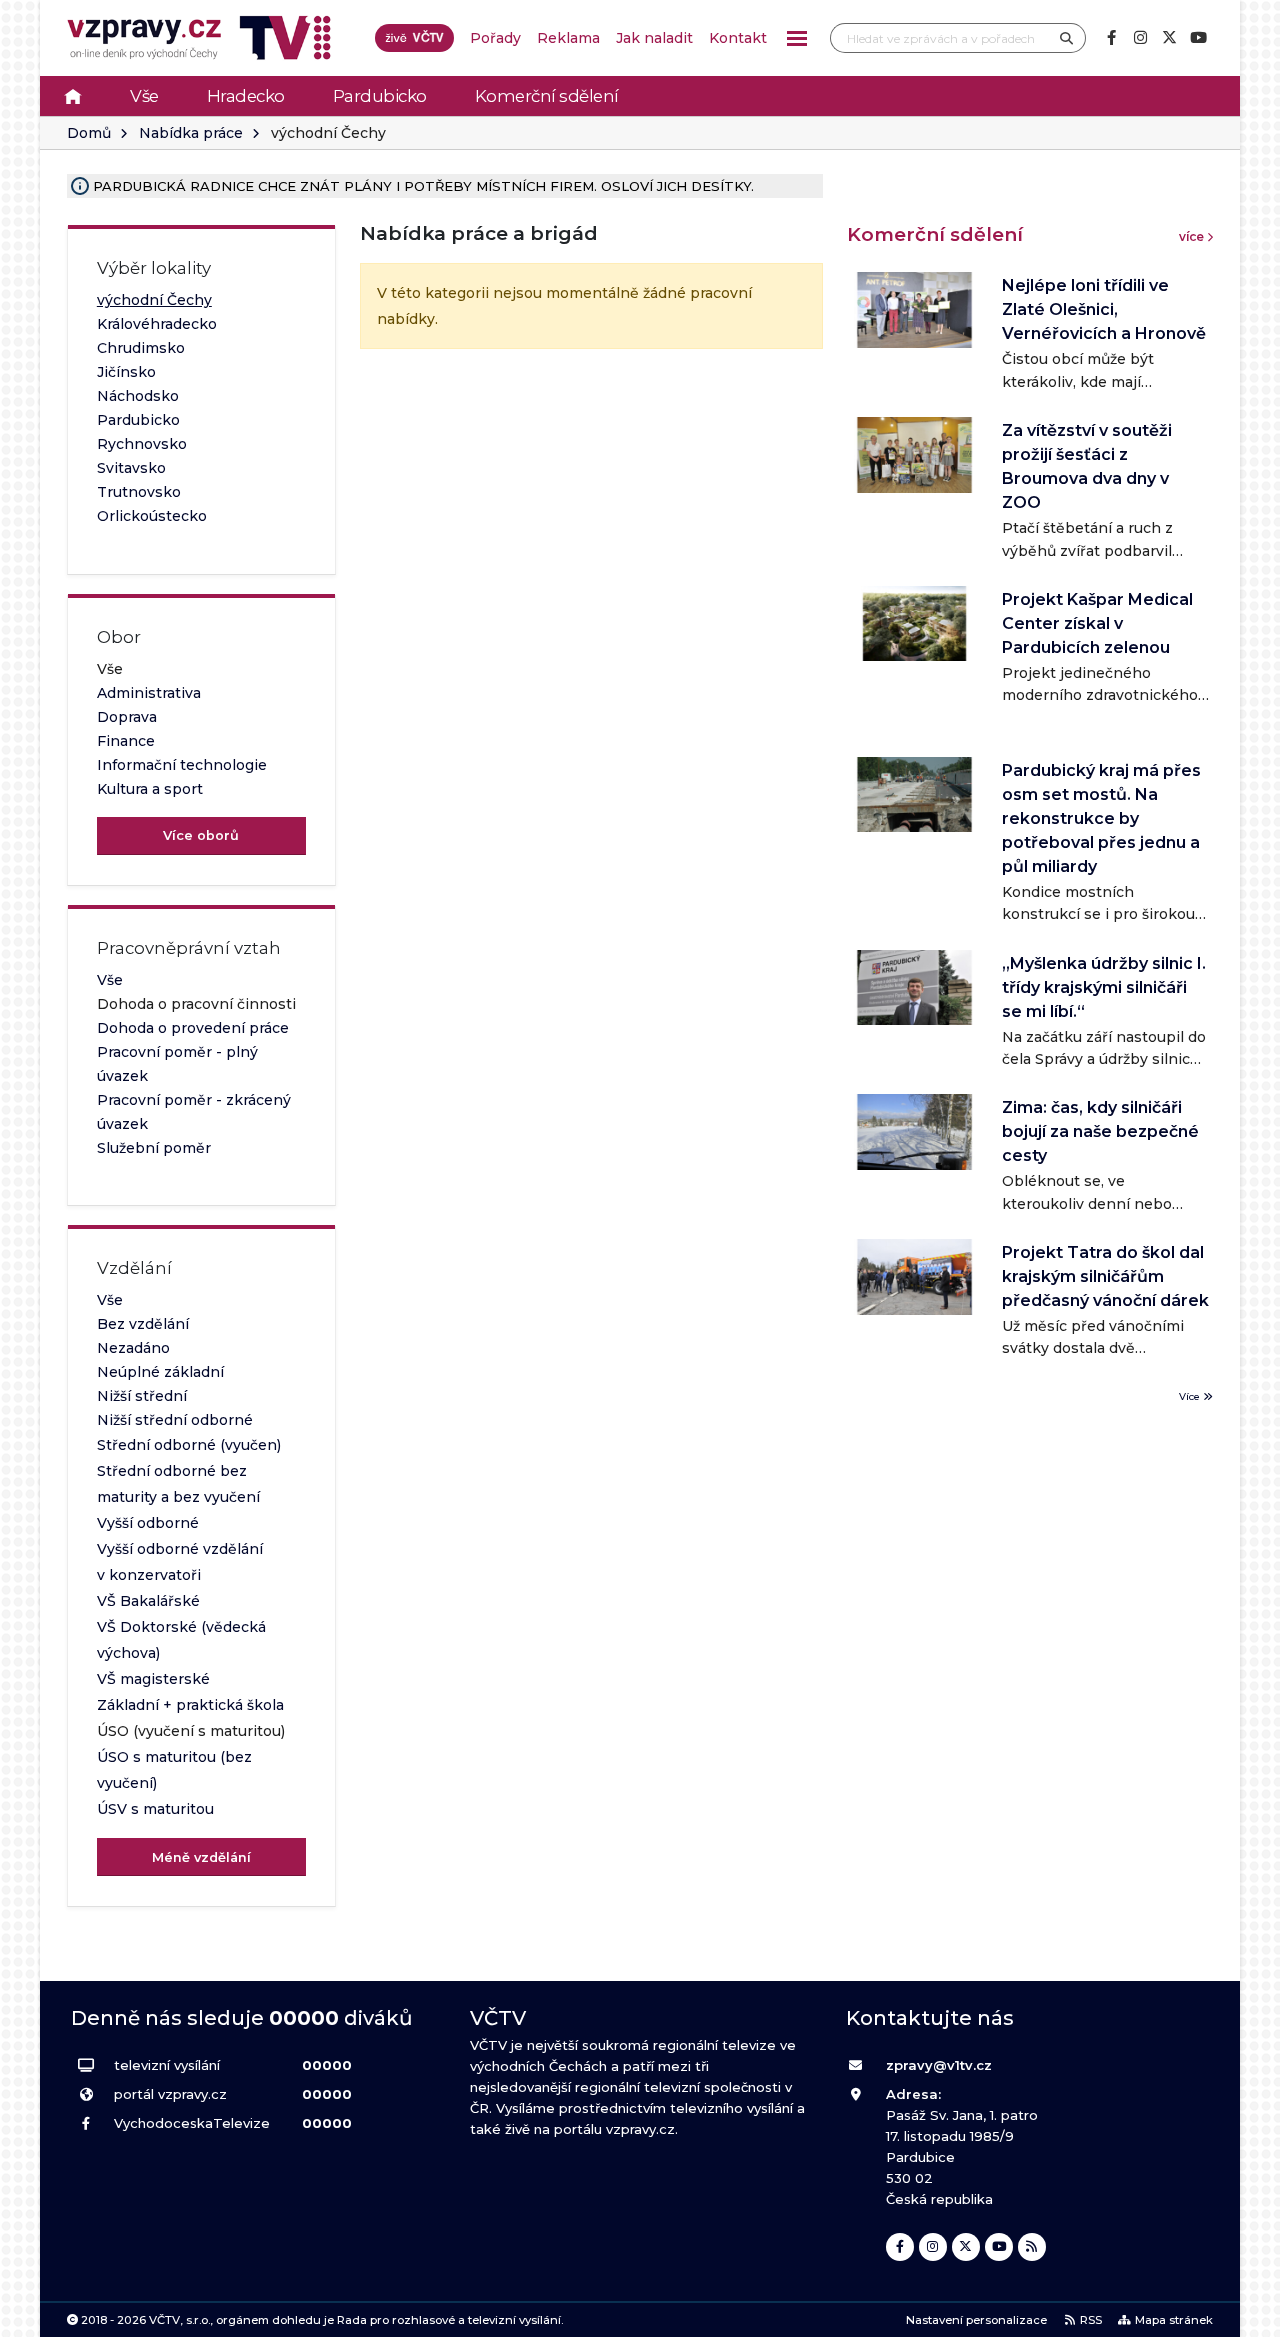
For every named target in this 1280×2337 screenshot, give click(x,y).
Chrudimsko (141, 348)
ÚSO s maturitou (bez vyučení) (174, 1770)
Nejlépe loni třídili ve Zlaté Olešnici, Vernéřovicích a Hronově (1104, 309)
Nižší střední (142, 1396)
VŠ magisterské (153, 1679)
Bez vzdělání (143, 1324)
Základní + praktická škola (190, 1705)
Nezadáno (133, 1348)
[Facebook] (1111, 38)
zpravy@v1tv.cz (939, 2065)
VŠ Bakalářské (148, 1601)
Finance (126, 741)
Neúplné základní (160, 1372)
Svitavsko (131, 468)
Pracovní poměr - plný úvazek (177, 1064)
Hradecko (246, 96)
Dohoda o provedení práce (193, 1028)
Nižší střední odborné (175, 1420)
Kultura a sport (150, 789)
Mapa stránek (1174, 2320)
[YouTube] (1198, 38)
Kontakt (738, 38)
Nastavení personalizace (976, 2320)
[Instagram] (1140, 38)
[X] (1169, 38)
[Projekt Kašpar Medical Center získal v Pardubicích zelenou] (914, 623)
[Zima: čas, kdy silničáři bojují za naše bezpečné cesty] (914, 1131)
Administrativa (149, 693)
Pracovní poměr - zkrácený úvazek (194, 1112)
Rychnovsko (142, 444)
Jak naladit (654, 38)
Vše (144, 96)
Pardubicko (380, 96)
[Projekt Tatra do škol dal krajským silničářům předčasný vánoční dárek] (914, 1276)
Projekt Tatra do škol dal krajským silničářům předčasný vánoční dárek (1105, 1276)
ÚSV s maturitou (155, 1809)
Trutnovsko (139, 492)
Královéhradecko (157, 324)
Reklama (568, 38)
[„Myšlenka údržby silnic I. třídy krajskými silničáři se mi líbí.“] (914, 987)
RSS (1091, 2320)
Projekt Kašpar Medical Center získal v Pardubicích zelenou (1097, 623)
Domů (89, 133)
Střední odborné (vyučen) (189, 1445)
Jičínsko (126, 372)
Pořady (495, 38)
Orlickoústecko (152, 516)
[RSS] (1032, 2247)
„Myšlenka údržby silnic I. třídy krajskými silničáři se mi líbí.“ (1104, 987)
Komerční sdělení (547, 96)
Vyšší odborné (148, 1523)
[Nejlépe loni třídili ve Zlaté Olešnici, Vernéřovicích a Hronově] (914, 309)
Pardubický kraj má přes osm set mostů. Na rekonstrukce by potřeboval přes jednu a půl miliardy (1101, 818)
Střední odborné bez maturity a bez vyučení (178, 1484)
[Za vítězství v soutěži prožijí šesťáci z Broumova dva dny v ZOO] (914, 454)
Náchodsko (138, 396)
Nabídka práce (191, 133)
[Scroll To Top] (1245, 2314)
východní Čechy (154, 300)
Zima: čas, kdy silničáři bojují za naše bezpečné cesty (1100, 1131)
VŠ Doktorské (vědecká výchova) (181, 1640)
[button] (797, 38)
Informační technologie (182, 765)
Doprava (127, 717)
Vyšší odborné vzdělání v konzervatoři (180, 1562)
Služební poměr (154, 1148)
